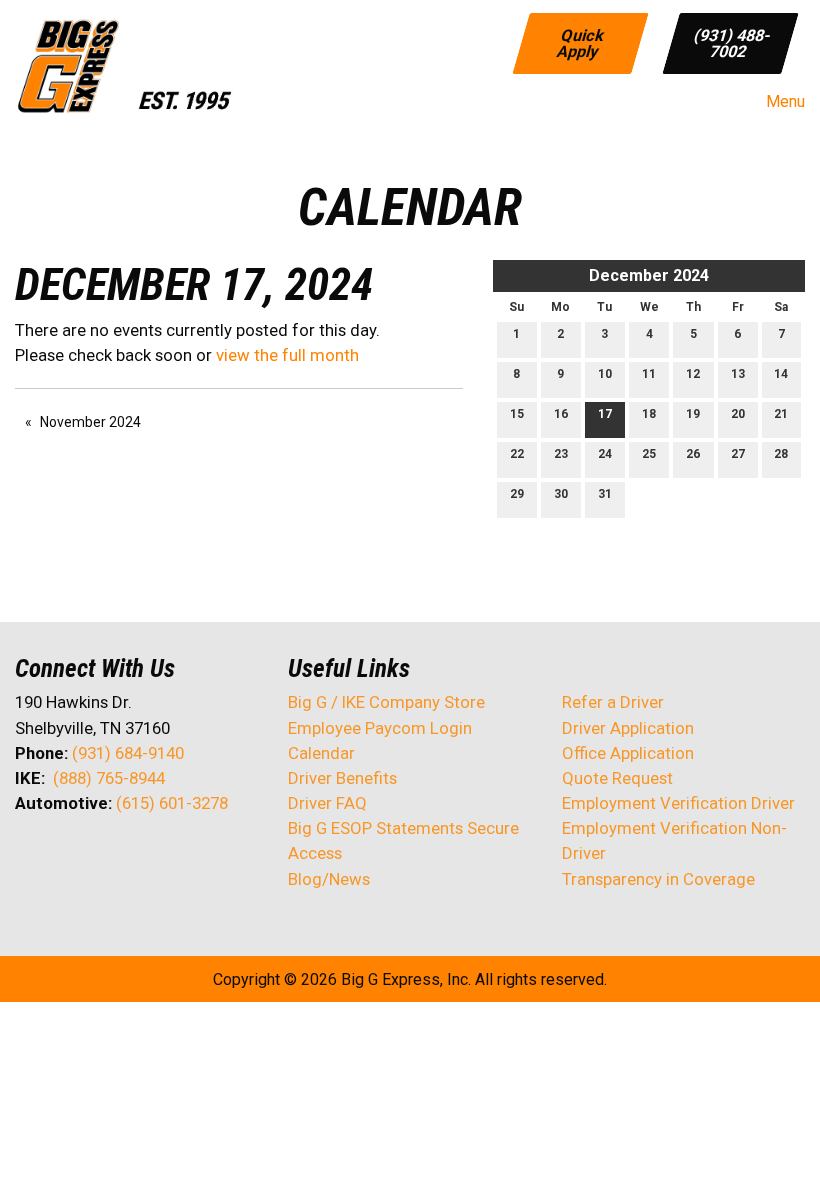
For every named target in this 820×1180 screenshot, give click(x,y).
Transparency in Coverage (658, 879)
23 (561, 454)
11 (649, 374)
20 (738, 414)
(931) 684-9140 (128, 753)
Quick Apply (581, 42)
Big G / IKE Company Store (386, 702)
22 (517, 454)
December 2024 (649, 275)
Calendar (321, 753)
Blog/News (329, 879)
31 (605, 494)
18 (649, 414)
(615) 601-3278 (172, 803)
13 (738, 374)
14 (781, 374)
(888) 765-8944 (109, 778)
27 (738, 454)
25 (649, 454)
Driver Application (628, 728)
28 (781, 454)
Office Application (630, 753)
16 (561, 414)
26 (693, 454)
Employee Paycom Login (380, 728)
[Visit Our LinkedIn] (95, 856)
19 (693, 414)
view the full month (287, 355)
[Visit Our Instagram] (159, 856)
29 (517, 494)
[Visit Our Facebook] (31, 856)
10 (605, 374)
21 (781, 414)
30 (561, 494)
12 (693, 374)
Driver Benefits (344, 778)
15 (517, 414)
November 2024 (90, 422)
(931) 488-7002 (732, 42)
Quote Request (617, 778)
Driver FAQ (327, 803)
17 (605, 414)
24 (605, 454)
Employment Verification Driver (678, 803)
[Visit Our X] (63, 856)
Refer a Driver (613, 702)
